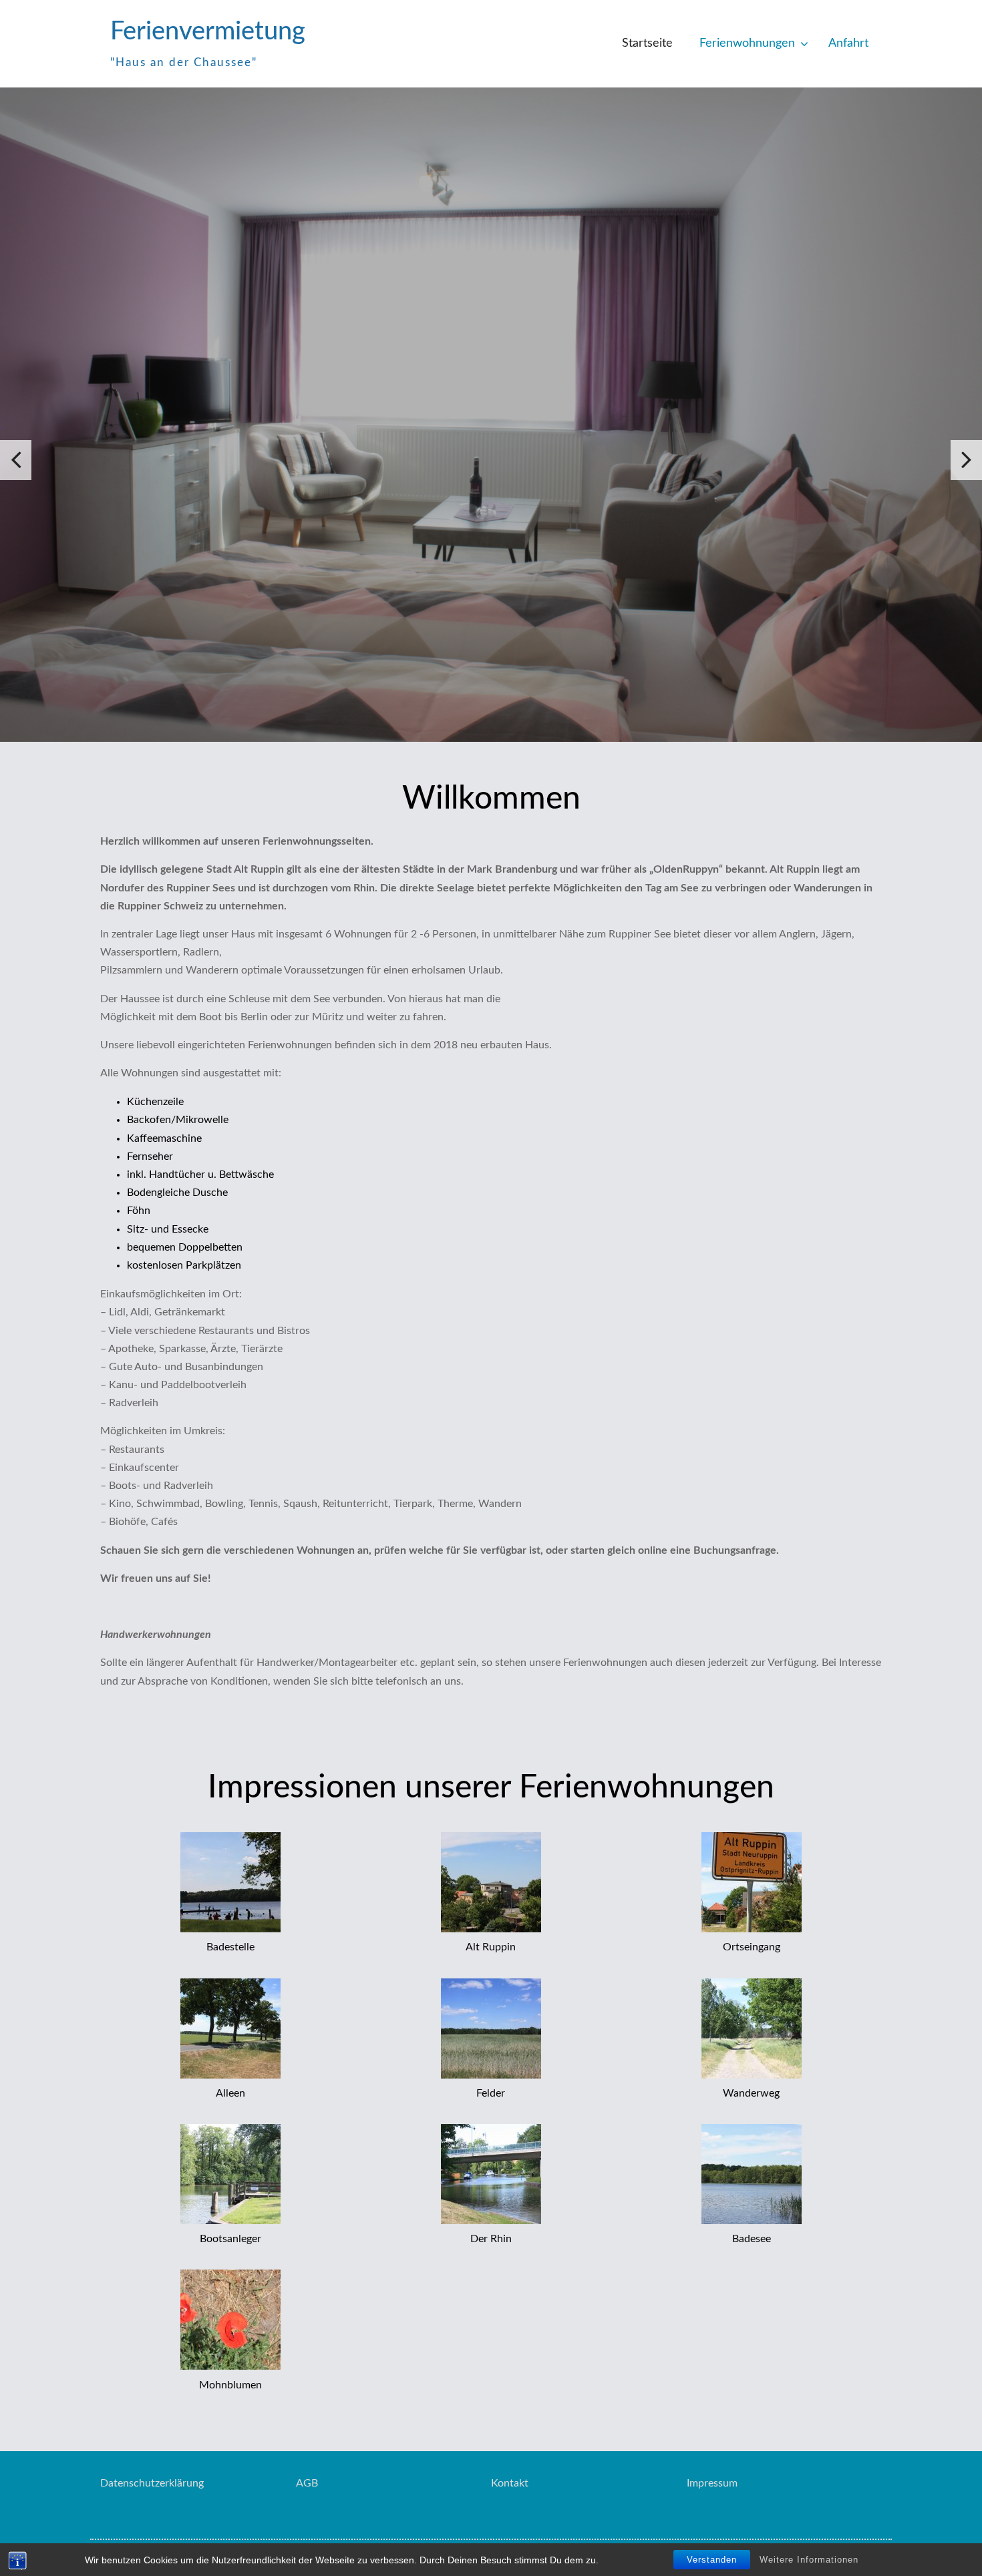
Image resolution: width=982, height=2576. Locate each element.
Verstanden (712, 2560)
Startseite (647, 43)
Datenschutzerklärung (152, 2483)
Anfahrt (848, 43)
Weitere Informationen (809, 2560)
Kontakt (510, 2483)
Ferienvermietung (208, 31)
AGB (307, 2483)
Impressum (712, 2483)
